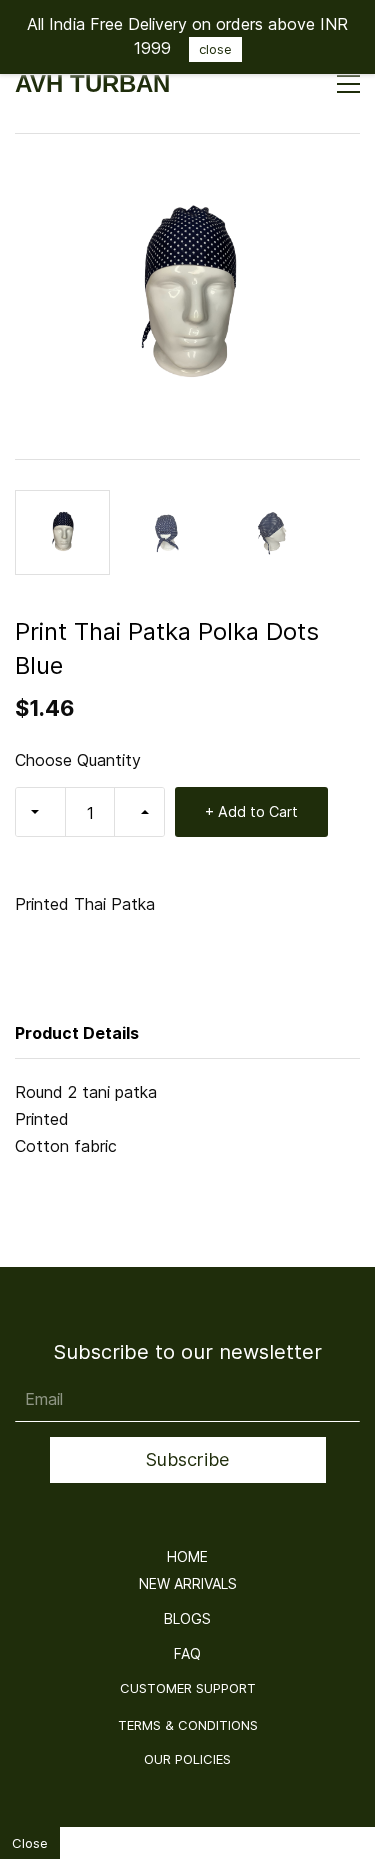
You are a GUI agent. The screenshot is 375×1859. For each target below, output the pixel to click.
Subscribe (187, 1459)
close (215, 49)
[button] (187, 1557)
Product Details (77, 1033)
